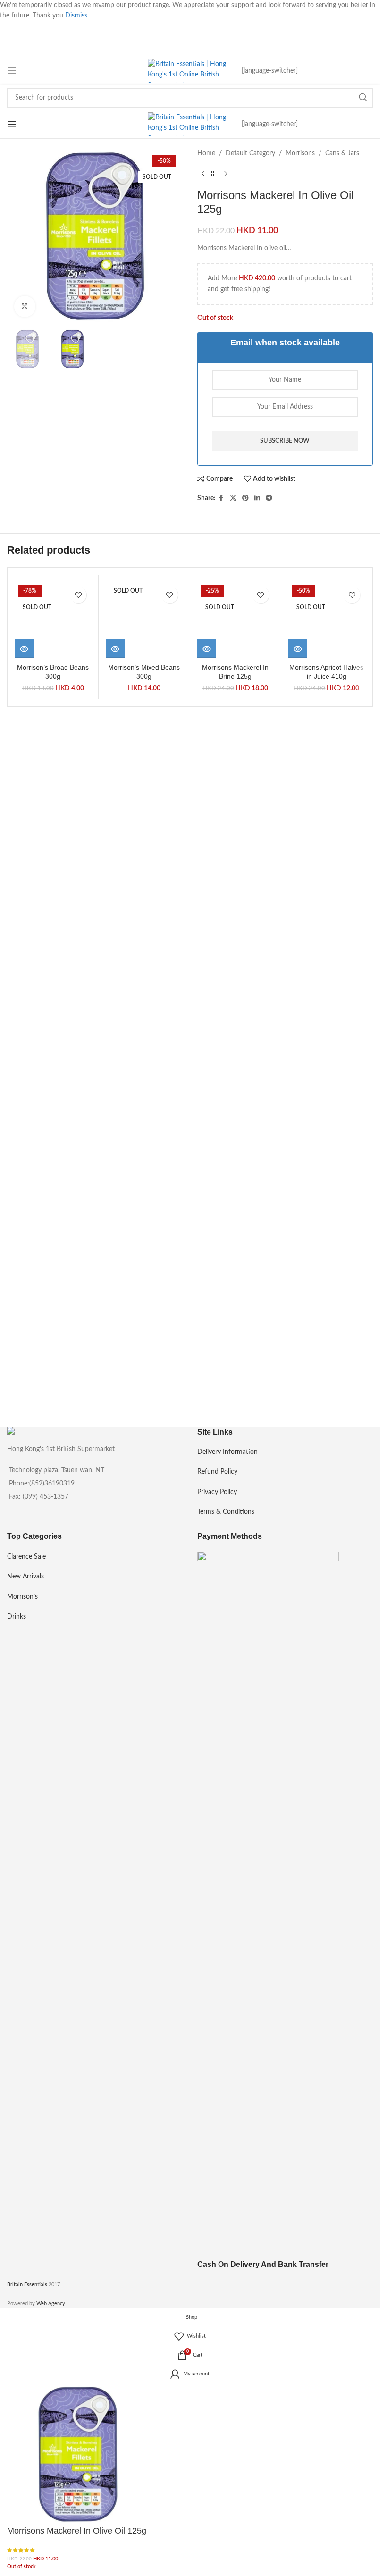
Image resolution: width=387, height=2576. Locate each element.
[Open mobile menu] (12, 71)
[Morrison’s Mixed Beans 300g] (144, 936)
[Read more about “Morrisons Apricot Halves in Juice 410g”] (298, 1280)
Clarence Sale (26, 1557)
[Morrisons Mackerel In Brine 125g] (236, 936)
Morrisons (300, 153)
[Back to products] (214, 174)
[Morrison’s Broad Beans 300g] (53, 936)
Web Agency (51, 2303)
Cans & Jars (342, 153)
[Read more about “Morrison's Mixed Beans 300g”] (115, 1280)
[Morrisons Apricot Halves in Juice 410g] (327, 936)
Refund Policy (217, 1472)
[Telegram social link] (269, 498)
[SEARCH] (363, 98)
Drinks (17, 1617)
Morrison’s (22, 1597)
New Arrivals (25, 1577)
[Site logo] (190, 71)
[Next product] (226, 174)
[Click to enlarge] (25, 306)
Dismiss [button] (76, 16)
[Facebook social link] (221, 498)
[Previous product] (203, 174)
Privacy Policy (217, 1492)
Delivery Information (227, 1452)
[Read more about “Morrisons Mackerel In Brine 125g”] (207, 1280)
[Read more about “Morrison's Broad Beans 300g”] (24, 1280)
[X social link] (233, 498)
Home (206, 153)
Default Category (250, 153)
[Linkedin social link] (257, 498)
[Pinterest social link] (245, 498)
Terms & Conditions (226, 1512)
